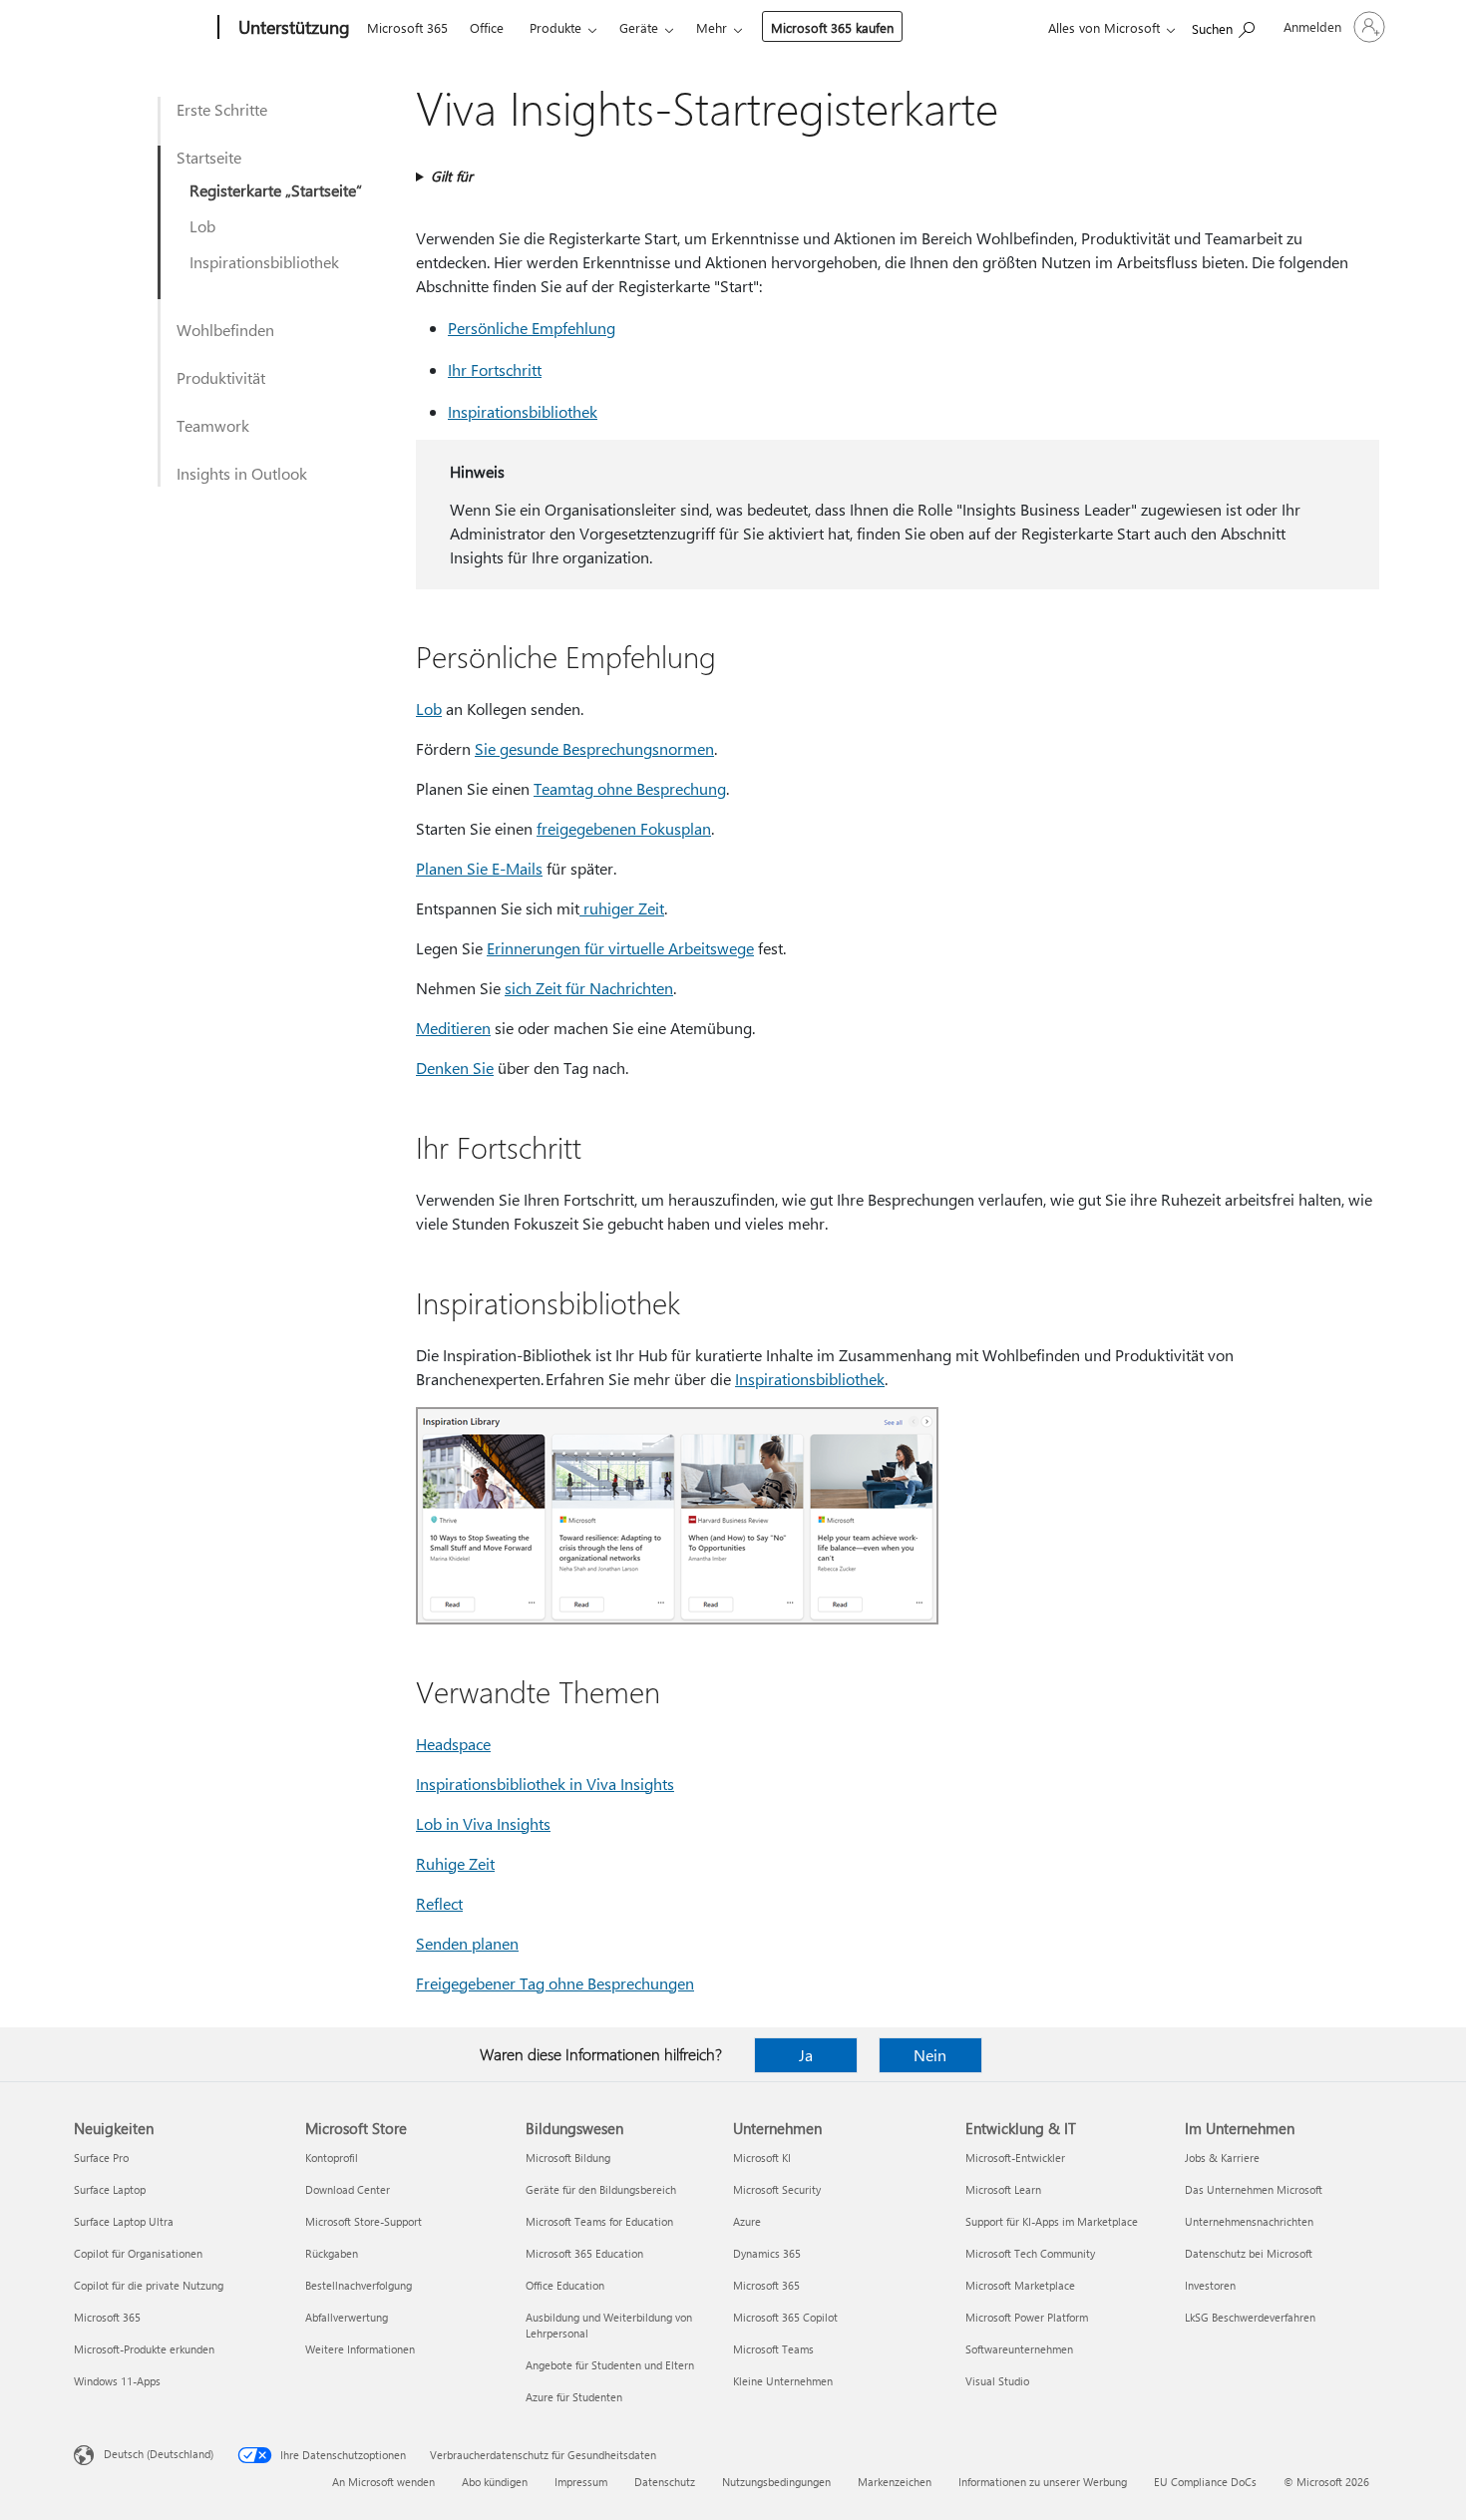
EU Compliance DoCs (1205, 2482)
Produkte (555, 27)
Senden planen (467, 1943)
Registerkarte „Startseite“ (276, 190)
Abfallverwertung (347, 2317)
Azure (747, 2221)
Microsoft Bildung (568, 2158)
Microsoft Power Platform (1027, 2317)
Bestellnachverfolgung (359, 2285)
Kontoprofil (332, 2158)
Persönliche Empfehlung (532, 328)
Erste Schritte (222, 109)
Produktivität (221, 377)
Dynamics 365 (767, 2253)
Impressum (581, 2482)
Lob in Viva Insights (483, 1823)
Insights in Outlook (242, 473)
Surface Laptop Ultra (124, 2221)
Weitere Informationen (360, 2349)
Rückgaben (332, 2253)
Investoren (1210, 2285)
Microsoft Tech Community (1030, 2253)
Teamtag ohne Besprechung (630, 788)
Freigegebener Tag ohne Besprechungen (555, 1983)
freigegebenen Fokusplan (624, 828)
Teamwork (213, 425)
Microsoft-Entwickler (1015, 2158)
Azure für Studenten (574, 2397)
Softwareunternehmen (1019, 2349)
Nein (930, 2055)
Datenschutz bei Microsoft (1249, 2253)
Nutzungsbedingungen (776, 2482)
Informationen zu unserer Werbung (1043, 2482)
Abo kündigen (495, 2482)
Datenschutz (665, 2482)
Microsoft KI (762, 2158)
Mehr (712, 27)
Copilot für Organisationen (138, 2253)
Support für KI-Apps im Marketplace (1052, 2221)
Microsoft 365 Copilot (785, 2317)
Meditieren (453, 1028)
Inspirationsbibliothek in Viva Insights (545, 1784)
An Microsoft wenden (383, 2482)
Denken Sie (455, 1068)
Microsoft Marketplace (1020, 2285)
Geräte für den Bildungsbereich (601, 2189)
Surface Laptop (110, 2189)
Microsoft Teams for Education (599, 2221)
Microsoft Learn (1003, 2189)
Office (487, 27)
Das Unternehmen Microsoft (1254, 2189)
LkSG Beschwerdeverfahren (1250, 2317)
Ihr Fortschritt (495, 369)
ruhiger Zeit (622, 908)
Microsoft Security (777, 2189)
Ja (806, 2055)
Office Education (565, 2285)
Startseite (209, 157)
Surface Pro (101, 2158)
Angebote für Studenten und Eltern (610, 2365)
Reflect (439, 1903)
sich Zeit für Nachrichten (589, 988)
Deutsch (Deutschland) (159, 2454)
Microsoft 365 (407, 27)
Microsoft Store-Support (364, 2221)
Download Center (348, 2189)
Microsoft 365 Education (584, 2253)
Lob (202, 226)
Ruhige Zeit (455, 1863)
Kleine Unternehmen (783, 2381)
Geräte (639, 27)
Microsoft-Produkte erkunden (144, 2349)
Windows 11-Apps (117, 2381)
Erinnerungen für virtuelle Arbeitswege (620, 948)
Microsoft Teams (773, 2349)
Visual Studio (997, 2381)
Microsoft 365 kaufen (832, 27)
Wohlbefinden (225, 330)
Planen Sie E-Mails (479, 868)
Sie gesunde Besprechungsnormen (594, 748)
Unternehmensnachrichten (1249, 2221)
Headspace (453, 1744)
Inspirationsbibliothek (264, 262)
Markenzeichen (895, 2482)
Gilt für (452, 176)
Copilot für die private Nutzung (149, 2285)
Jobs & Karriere (1222, 2158)
